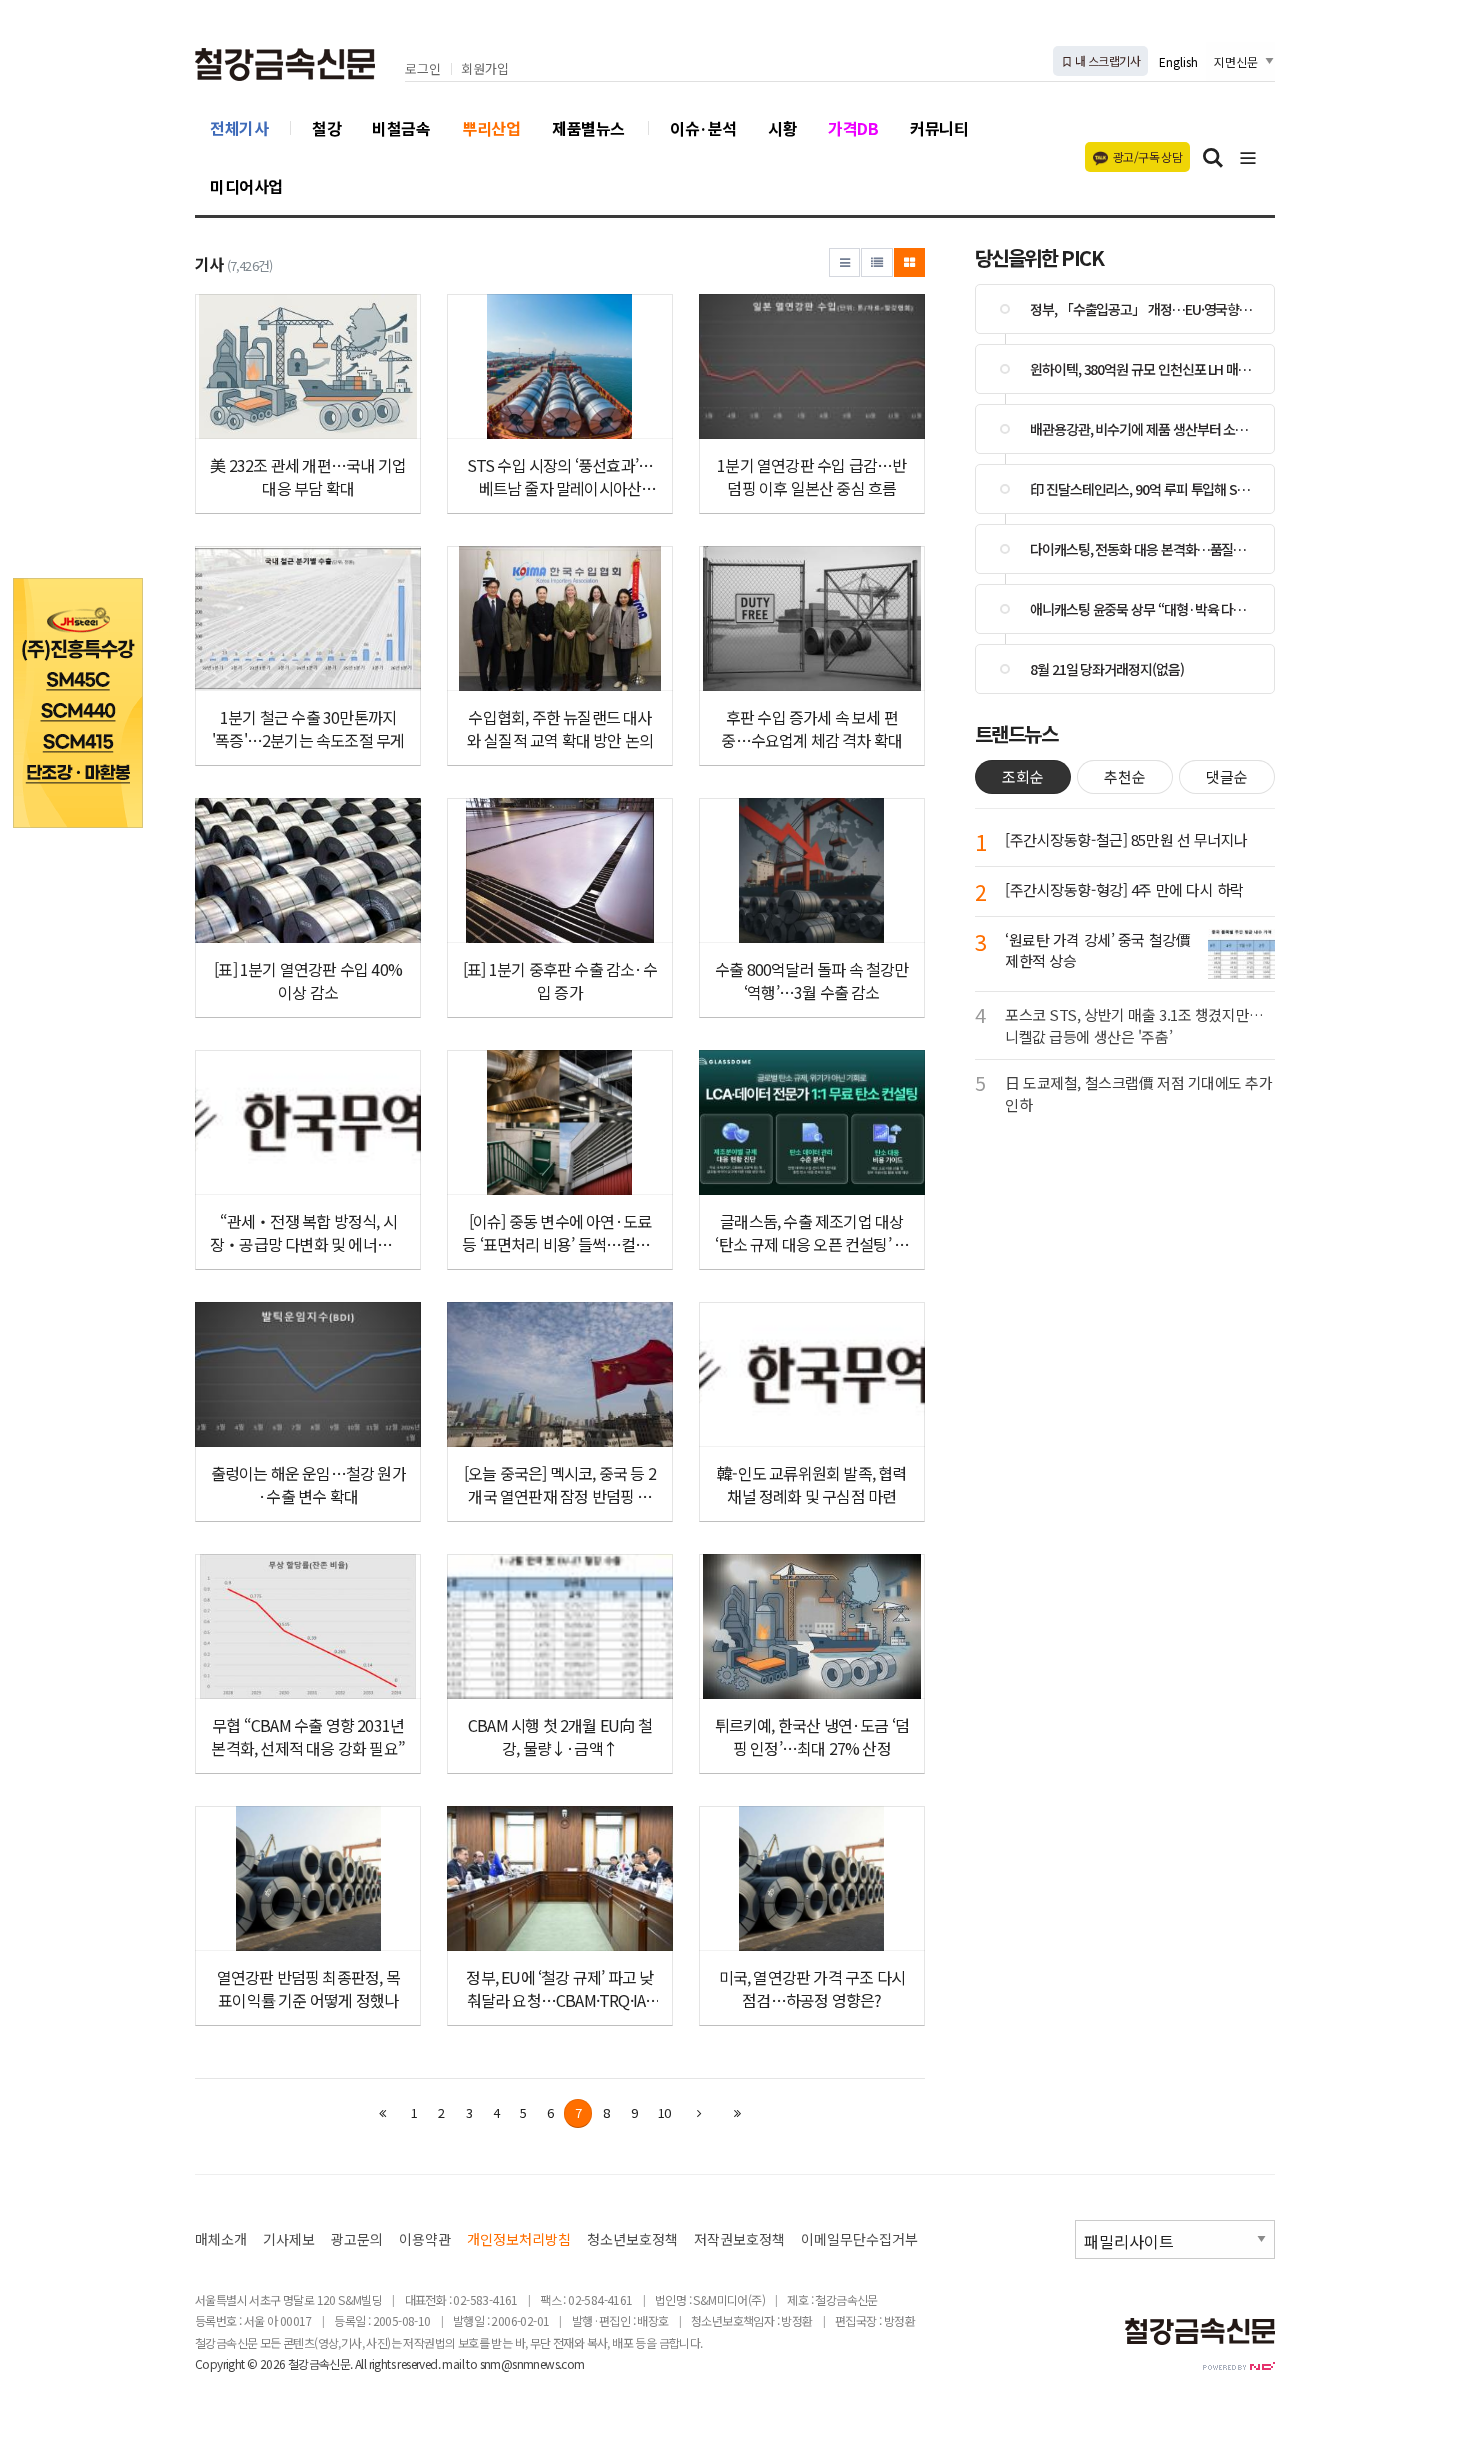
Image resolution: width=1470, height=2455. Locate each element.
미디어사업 (246, 186)
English (1178, 61)
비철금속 (401, 128)
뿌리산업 (491, 128)
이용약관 (425, 2239)
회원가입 (485, 69)
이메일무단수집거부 (859, 2239)
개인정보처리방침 (519, 2239)
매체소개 (221, 2239)
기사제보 (289, 2239)
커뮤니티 (939, 128)
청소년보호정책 (632, 2239)
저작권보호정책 (739, 2239)
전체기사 (239, 128)
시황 (782, 128)
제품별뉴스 (588, 128)
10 (664, 2112)
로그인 (423, 69)
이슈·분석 (703, 128)
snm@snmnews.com (532, 2363)
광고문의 (357, 2239)
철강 (326, 128)
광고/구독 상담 (1147, 156)
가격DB (853, 128)
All (360, 2363)
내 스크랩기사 (1106, 60)
